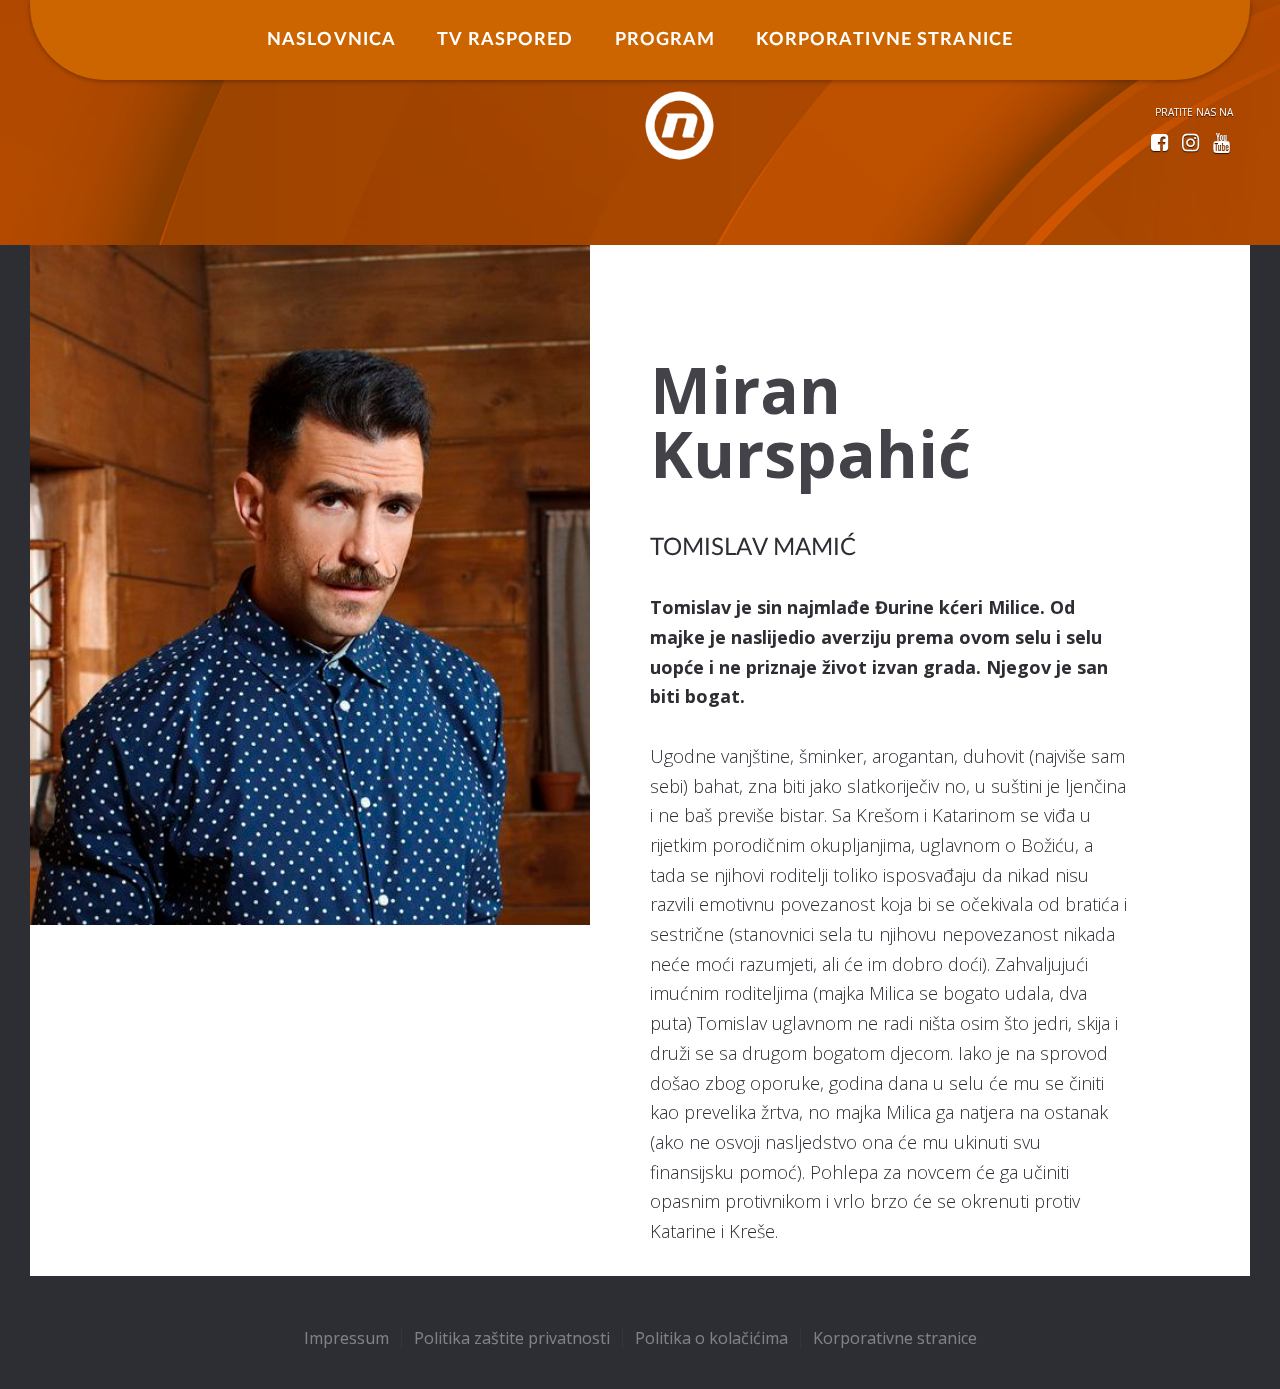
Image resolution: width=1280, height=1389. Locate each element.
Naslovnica (331, 40)
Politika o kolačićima (711, 1338)
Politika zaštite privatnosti (512, 1338)
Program (665, 40)
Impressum (346, 1338)
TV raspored (505, 40)
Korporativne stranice (884, 40)
